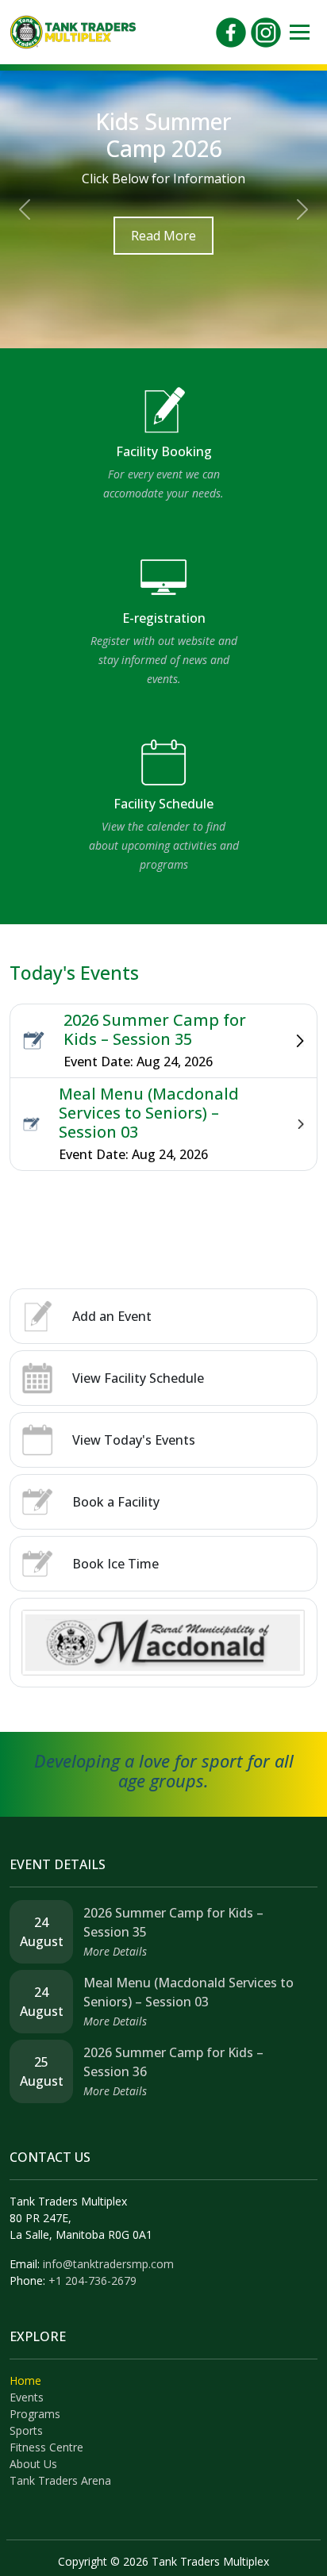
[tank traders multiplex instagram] (266, 31)
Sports (26, 2430)
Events (27, 2397)
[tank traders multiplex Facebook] (231, 31)
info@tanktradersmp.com (108, 2264)
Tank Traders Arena (60, 2480)
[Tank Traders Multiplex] (73, 31)
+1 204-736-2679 (92, 2280)
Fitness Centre (46, 2447)
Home (25, 2380)
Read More (163, 236)
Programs (35, 2414)
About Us (33, 2464)
